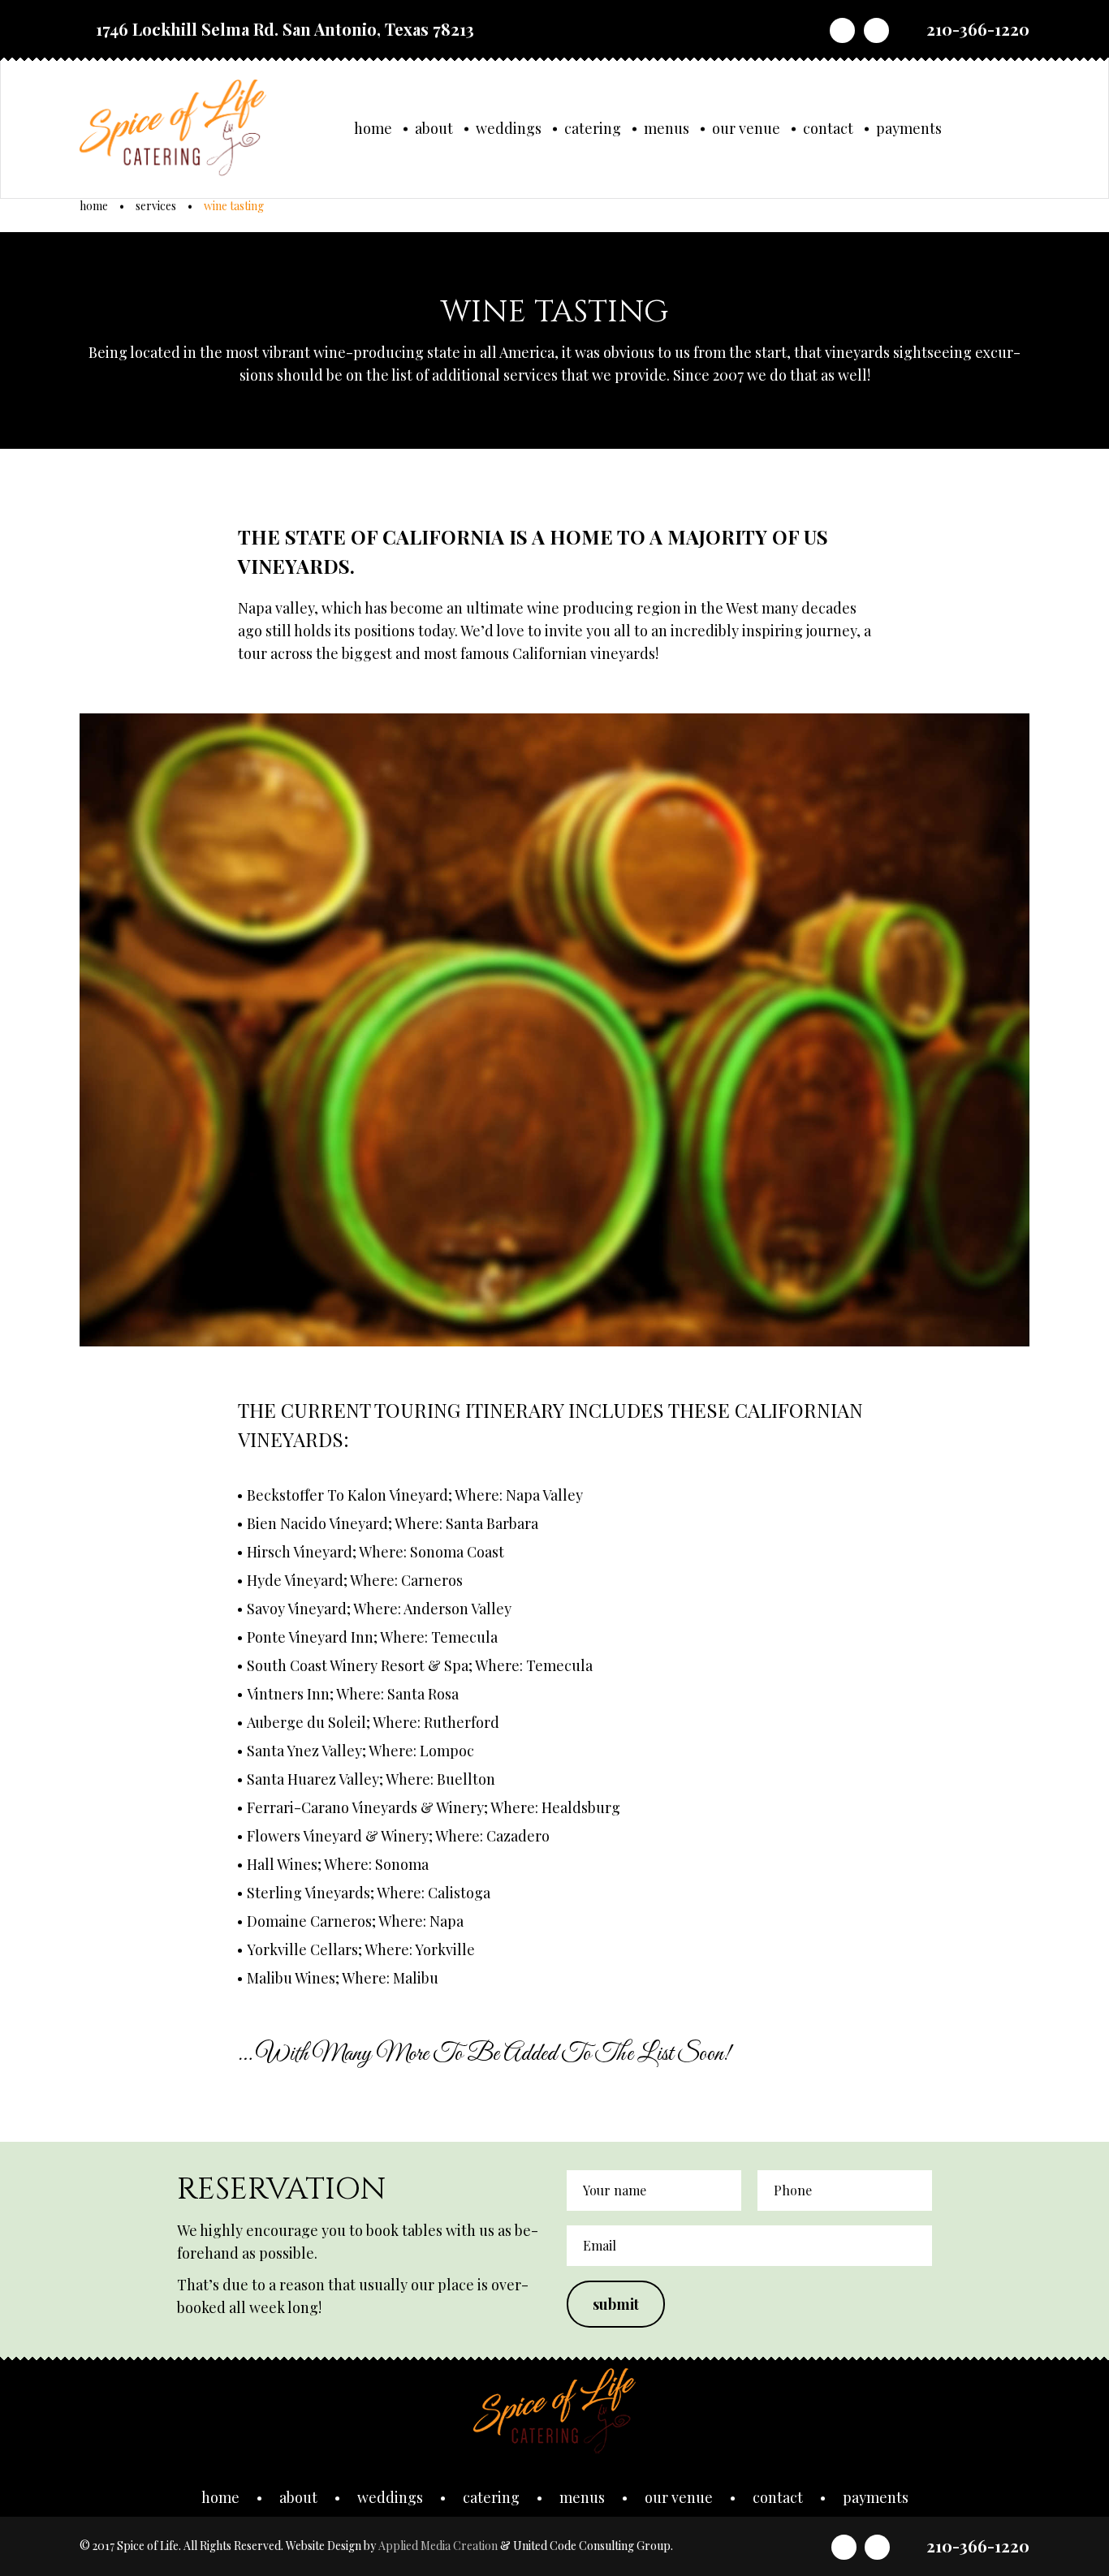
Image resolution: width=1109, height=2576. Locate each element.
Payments (909, 128)
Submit (616, 2304)
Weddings (509, 128)
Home (373, 128)
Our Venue (746, 128)
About (434, 128)
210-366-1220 (978, 29)
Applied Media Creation (439, 2546)
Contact (828, 128)
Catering (593, 128)
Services (156, 206)
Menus (667, 128)
